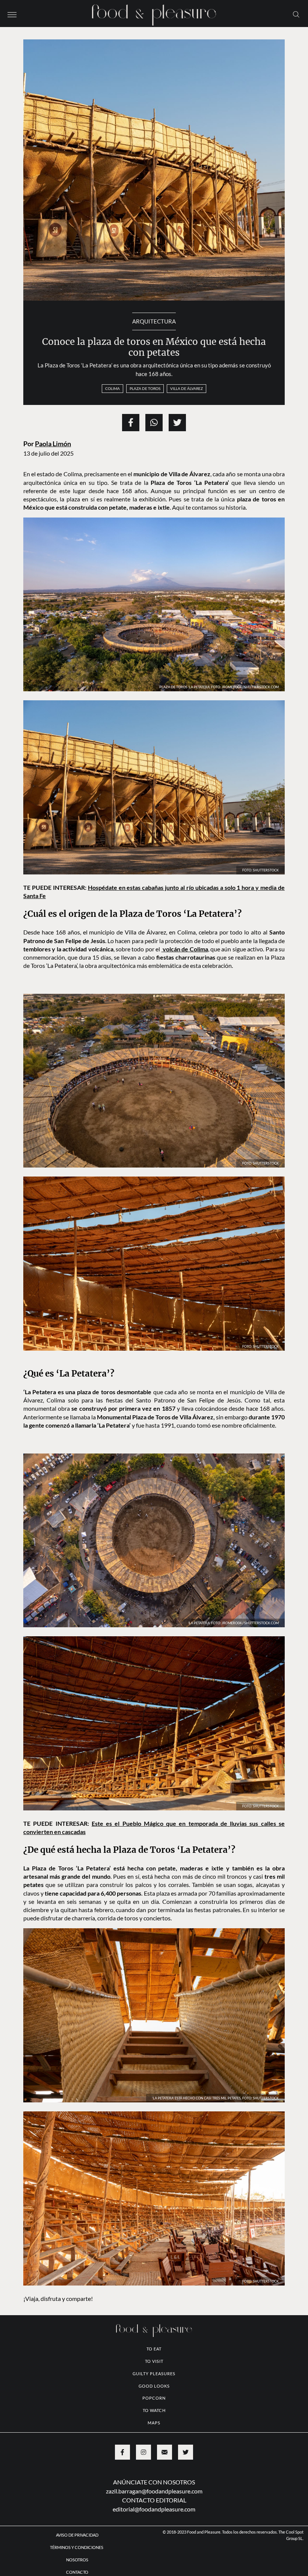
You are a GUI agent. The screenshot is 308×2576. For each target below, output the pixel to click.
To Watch (154, 2410)
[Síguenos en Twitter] (186, 2452)
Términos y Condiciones (77, 2547)
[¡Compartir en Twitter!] (177, 423)
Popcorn (154, 2398)
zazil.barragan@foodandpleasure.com (154, 2491)
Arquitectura (154, 321)
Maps (154, 2423)
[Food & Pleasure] (154, 13)
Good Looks (154, 2386)
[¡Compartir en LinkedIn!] (154, 423)
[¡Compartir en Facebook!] (131, 423)
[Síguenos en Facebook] (122, 2452)
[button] (12, 14)
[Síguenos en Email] (165, 2452)
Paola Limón (53, 444)
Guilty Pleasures (154, 2374)
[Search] (296, 14)
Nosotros (77, 2560)
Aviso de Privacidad (77, 2535)
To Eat (154, 2349)
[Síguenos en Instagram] (143, 2452)
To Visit (154, 2361)
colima (112, 388)
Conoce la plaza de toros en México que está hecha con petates (154, 347)
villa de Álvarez (186, 388)
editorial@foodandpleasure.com (154, 2509)
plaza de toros (145, 388)
